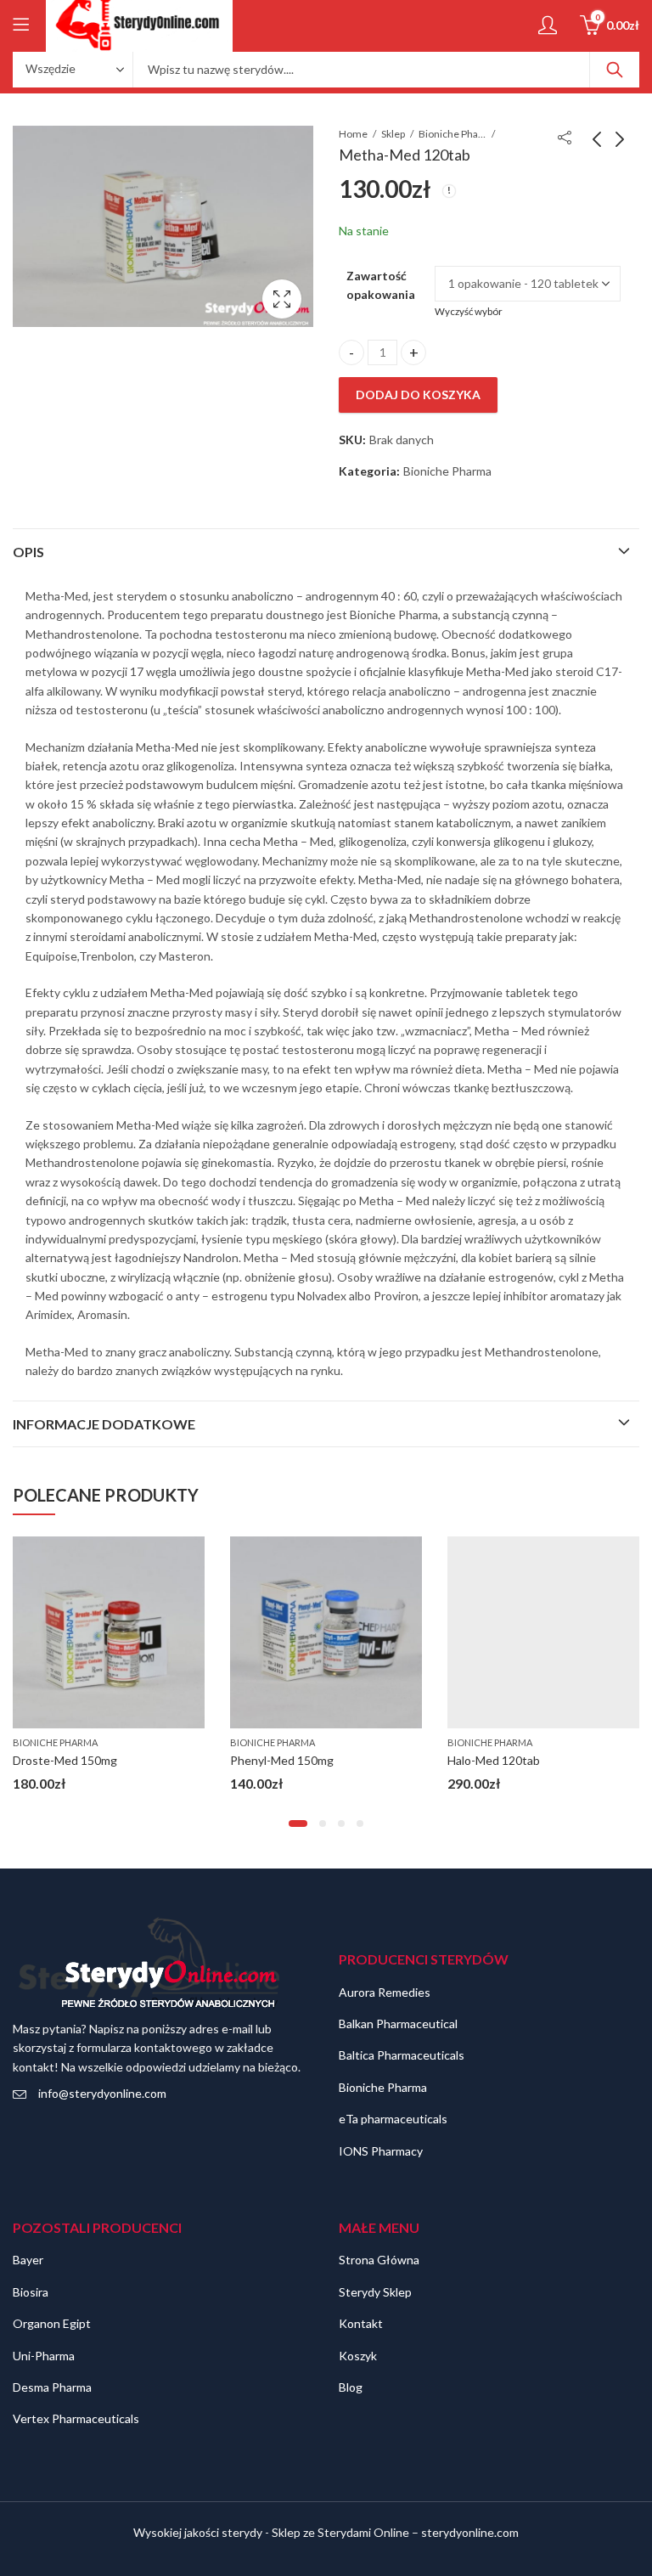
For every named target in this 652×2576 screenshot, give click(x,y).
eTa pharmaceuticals (393, 2119)
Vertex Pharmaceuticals (76, 2418)
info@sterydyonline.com (102, 2093)
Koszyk (358, 2356)
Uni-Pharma (44, 2356)
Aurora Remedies (385, 1992)
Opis (28, 552)
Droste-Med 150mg (65, 1760)
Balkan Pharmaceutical (398, 2024)
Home (353, 134)
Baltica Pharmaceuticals (402, 2055)
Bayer (28, 2260)
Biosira (31, 2292)
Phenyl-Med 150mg (282, 1760)
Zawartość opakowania (381, 285)
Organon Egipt (52, 2323)
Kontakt (361, 2323)
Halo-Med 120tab (494, 1760)
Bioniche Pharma (452, 134)
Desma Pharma (52, 2387)
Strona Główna (379, 2260)
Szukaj (615, 70)
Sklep (393, 134)
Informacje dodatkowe (104, 1424)
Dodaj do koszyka (418, 395)
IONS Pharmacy (381, 2151)
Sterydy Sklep (375, 2292)
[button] (298, 1823)
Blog (351, 2387)
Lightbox (282, 299)
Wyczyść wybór (469, 311)
